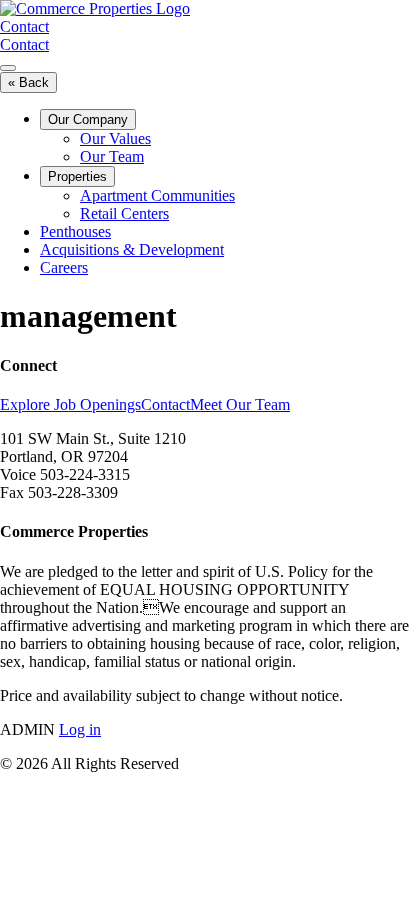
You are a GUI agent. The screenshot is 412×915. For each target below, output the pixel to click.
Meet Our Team (240, 404)
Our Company (88, 119)
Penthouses (75, 231)
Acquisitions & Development (132, 249)
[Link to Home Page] (95, 8)
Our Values (115, 138)
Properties (77, 176)
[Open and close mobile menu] (8, 68)
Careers (64, 267)
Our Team (112, 156)
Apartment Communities (157, 195)
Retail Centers (124, 213)
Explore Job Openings (70, 404)
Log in (80, 729)
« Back (28, 82)
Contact (24, 26)
